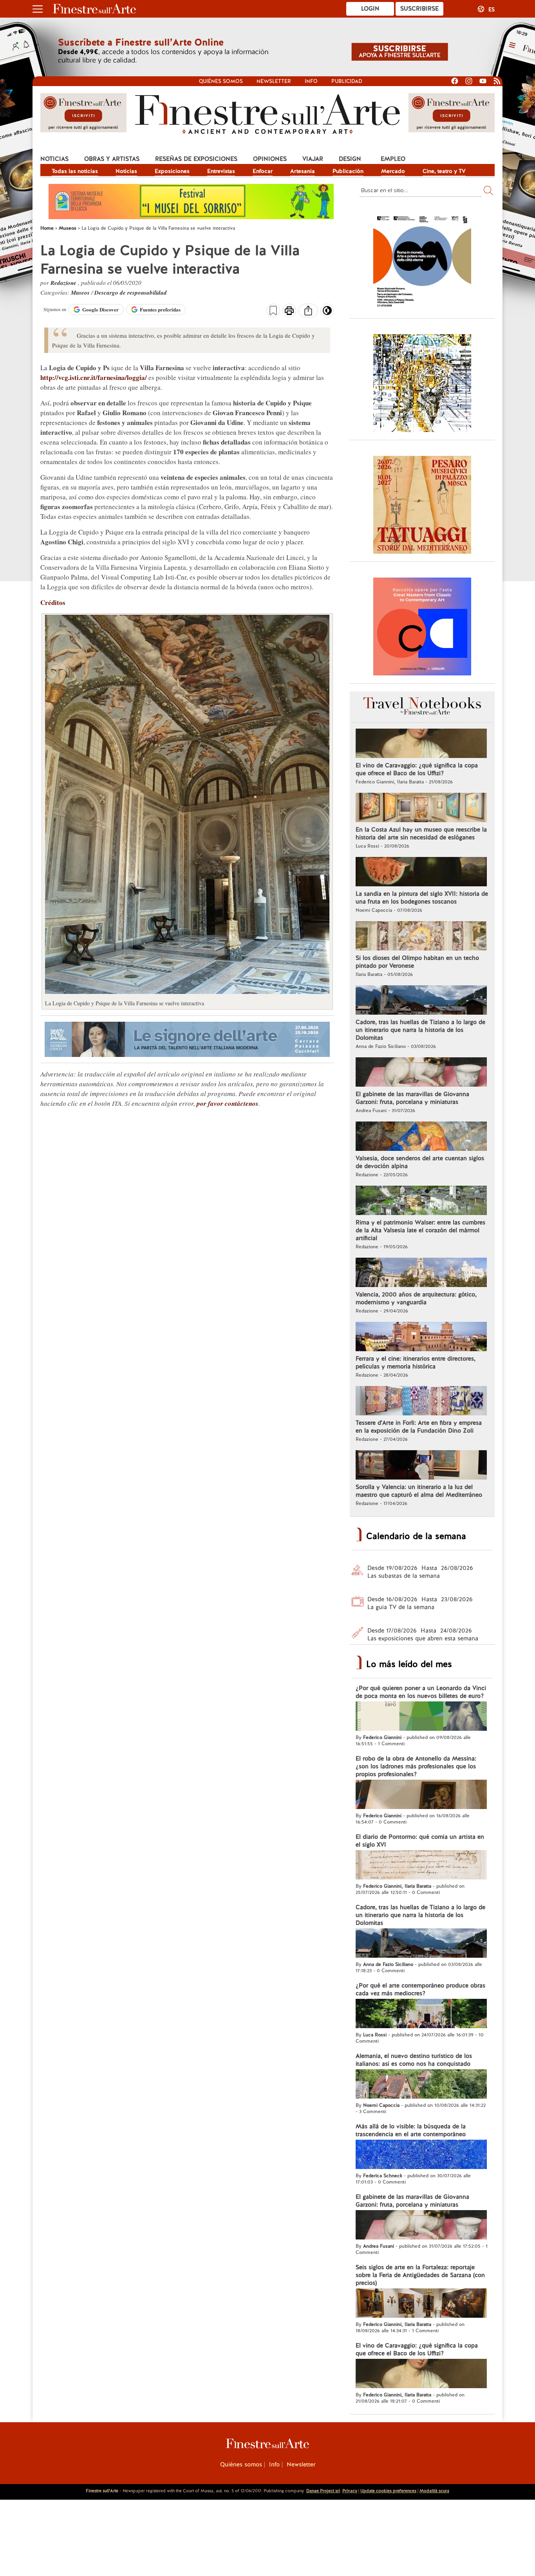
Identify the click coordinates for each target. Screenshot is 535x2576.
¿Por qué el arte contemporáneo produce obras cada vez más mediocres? (420, 1989)
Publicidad (347, 81)
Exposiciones (172, 171)
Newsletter (274, 81)
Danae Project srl (323, 2491)
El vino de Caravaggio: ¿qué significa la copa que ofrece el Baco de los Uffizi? (417, 769)
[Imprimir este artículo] (289, 311)
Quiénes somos (221, 81)
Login (370, 9)
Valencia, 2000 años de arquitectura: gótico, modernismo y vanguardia (416, 1298)
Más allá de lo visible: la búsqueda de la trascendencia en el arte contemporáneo (411, 2130)
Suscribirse (419, 9)
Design (350, 159)
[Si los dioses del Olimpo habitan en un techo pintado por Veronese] (421, 937)
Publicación (348, 171)
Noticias (54, 159)
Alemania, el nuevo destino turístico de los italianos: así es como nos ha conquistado (414, 2060)
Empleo (393, 159)
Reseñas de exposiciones (196, 159)
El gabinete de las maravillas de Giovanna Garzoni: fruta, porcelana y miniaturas (412, 1098)
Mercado (393, 171)
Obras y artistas (112, 159)
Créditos (53, 602)
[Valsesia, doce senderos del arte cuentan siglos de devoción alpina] (421, 1137)
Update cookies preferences (388, 2491)
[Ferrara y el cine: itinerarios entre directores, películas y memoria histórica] (421, 1338)
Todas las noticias (75, 171)
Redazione (64, 283)
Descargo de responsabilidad (131, 293)
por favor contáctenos (228, 1103)
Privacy (350, 2491)
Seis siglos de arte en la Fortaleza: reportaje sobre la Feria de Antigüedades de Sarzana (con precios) (420, 2275)
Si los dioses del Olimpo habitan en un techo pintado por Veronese (417, 962)
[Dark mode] (327, 313)
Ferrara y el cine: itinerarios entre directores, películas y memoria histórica (416, 1363)
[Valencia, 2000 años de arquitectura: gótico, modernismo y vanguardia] (421, 1273)
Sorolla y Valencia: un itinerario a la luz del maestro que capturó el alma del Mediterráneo (419, 1491)
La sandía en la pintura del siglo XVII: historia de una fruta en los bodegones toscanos (422, 898)
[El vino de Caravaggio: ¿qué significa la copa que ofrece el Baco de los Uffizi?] (421, 744)
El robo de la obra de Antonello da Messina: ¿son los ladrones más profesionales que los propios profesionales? (416, 1766)
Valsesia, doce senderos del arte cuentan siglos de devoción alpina (420, 1162)
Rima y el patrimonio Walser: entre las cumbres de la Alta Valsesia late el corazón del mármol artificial (420, 1230)
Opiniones (270, 159)
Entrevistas (221, 171)
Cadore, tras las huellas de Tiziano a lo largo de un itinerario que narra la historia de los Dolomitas (420, 1030)
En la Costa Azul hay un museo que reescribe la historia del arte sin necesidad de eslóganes (421, 833)
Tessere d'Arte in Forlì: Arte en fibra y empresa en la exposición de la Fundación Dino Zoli (419, 1427)
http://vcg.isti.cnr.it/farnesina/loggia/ (94, 377)
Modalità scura (434, 2491)
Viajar (313, 159)
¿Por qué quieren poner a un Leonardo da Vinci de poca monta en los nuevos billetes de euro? (421, 1692)
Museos (81, 293)
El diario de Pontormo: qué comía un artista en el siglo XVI (420, 1841)
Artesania (303, 171)
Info (311, 81)
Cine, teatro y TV (444, 171)
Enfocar (263, 171)
